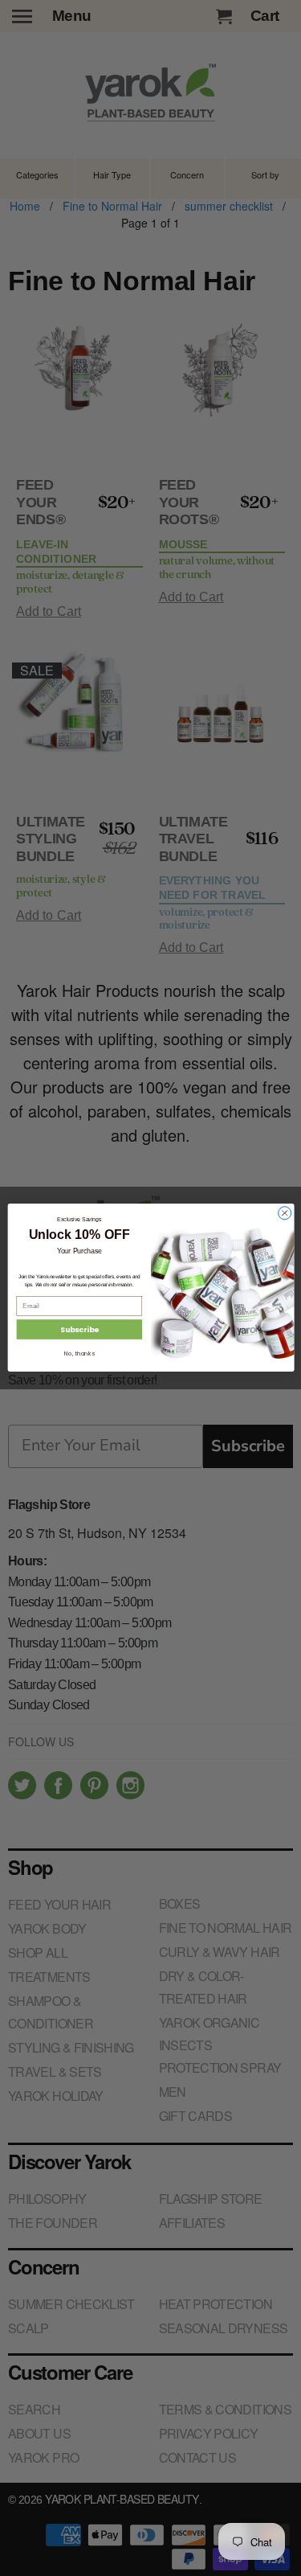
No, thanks (79, 1354)
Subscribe (79, 1330)
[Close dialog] (284, 1213)
